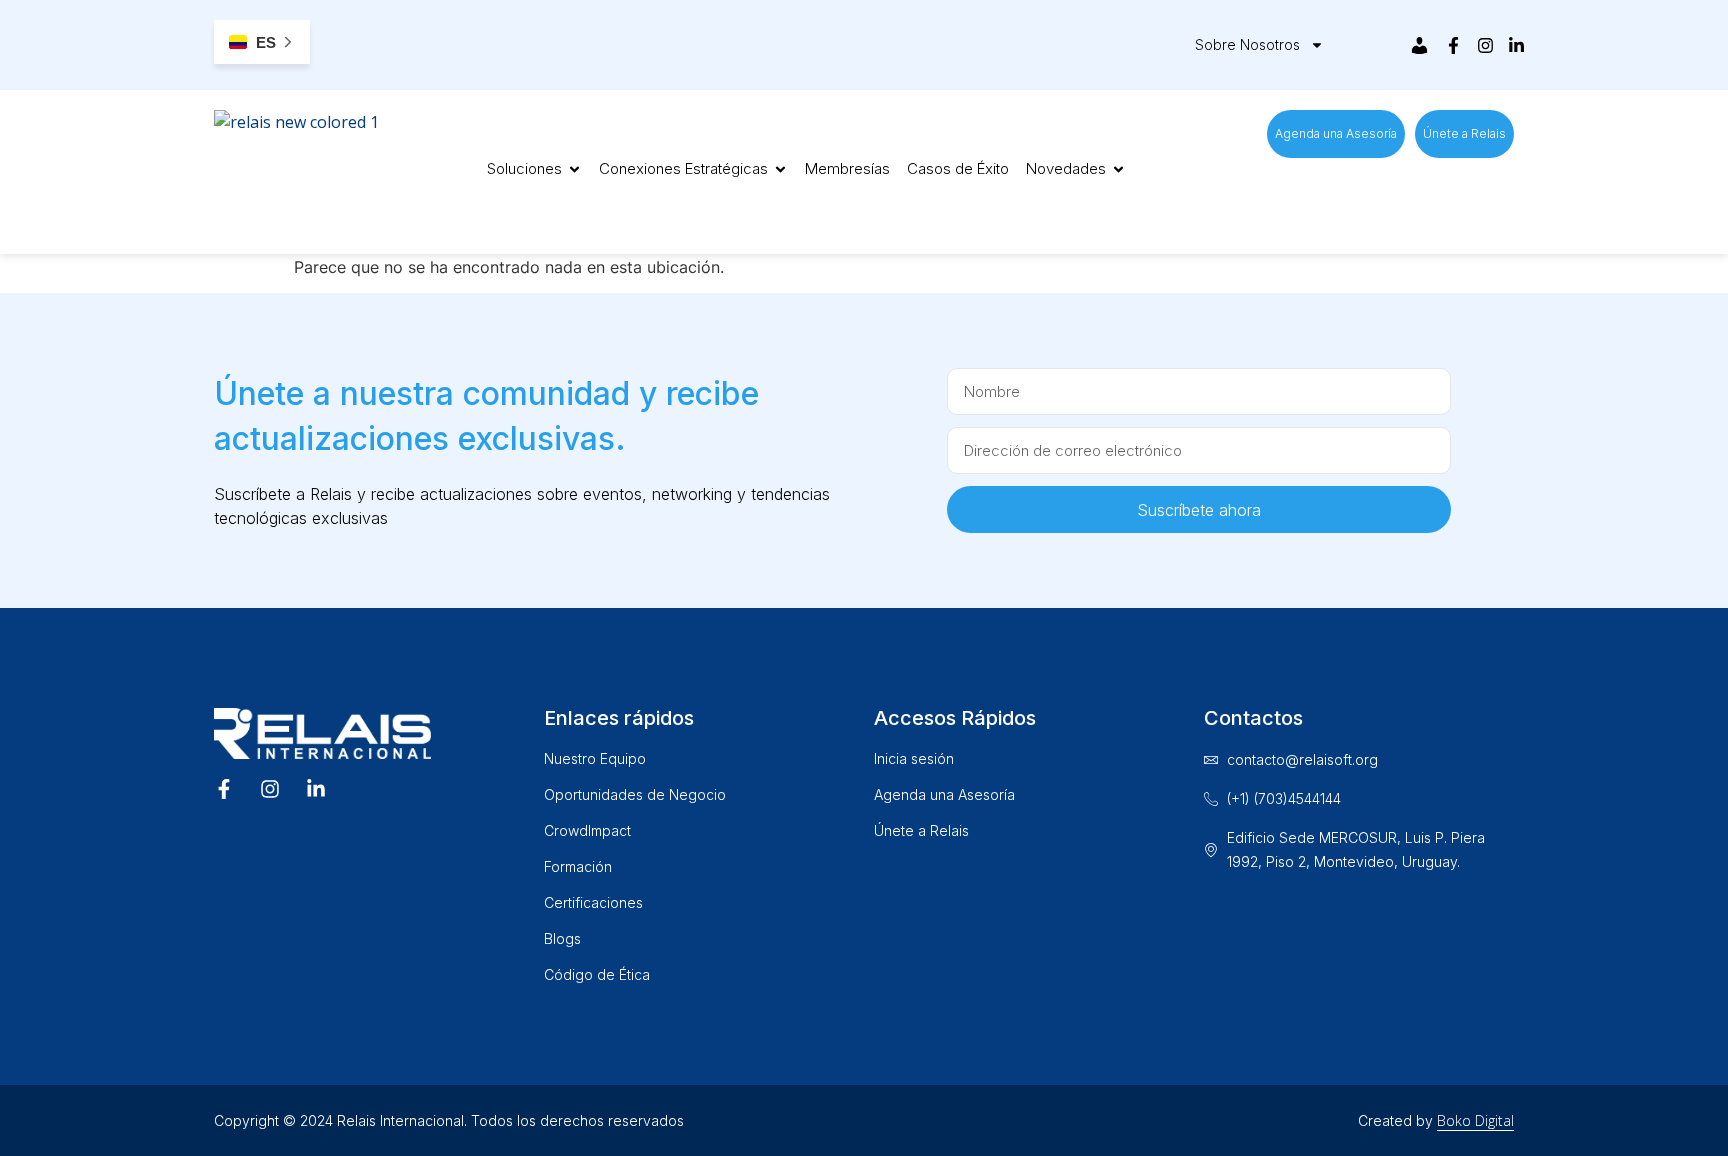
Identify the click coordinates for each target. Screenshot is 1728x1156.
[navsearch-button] (1350, 42)
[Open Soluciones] (574, 169)
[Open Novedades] (1118, 169)
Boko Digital (1475, 1120)
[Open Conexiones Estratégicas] (780, 169)
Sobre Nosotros (1247, 44)
